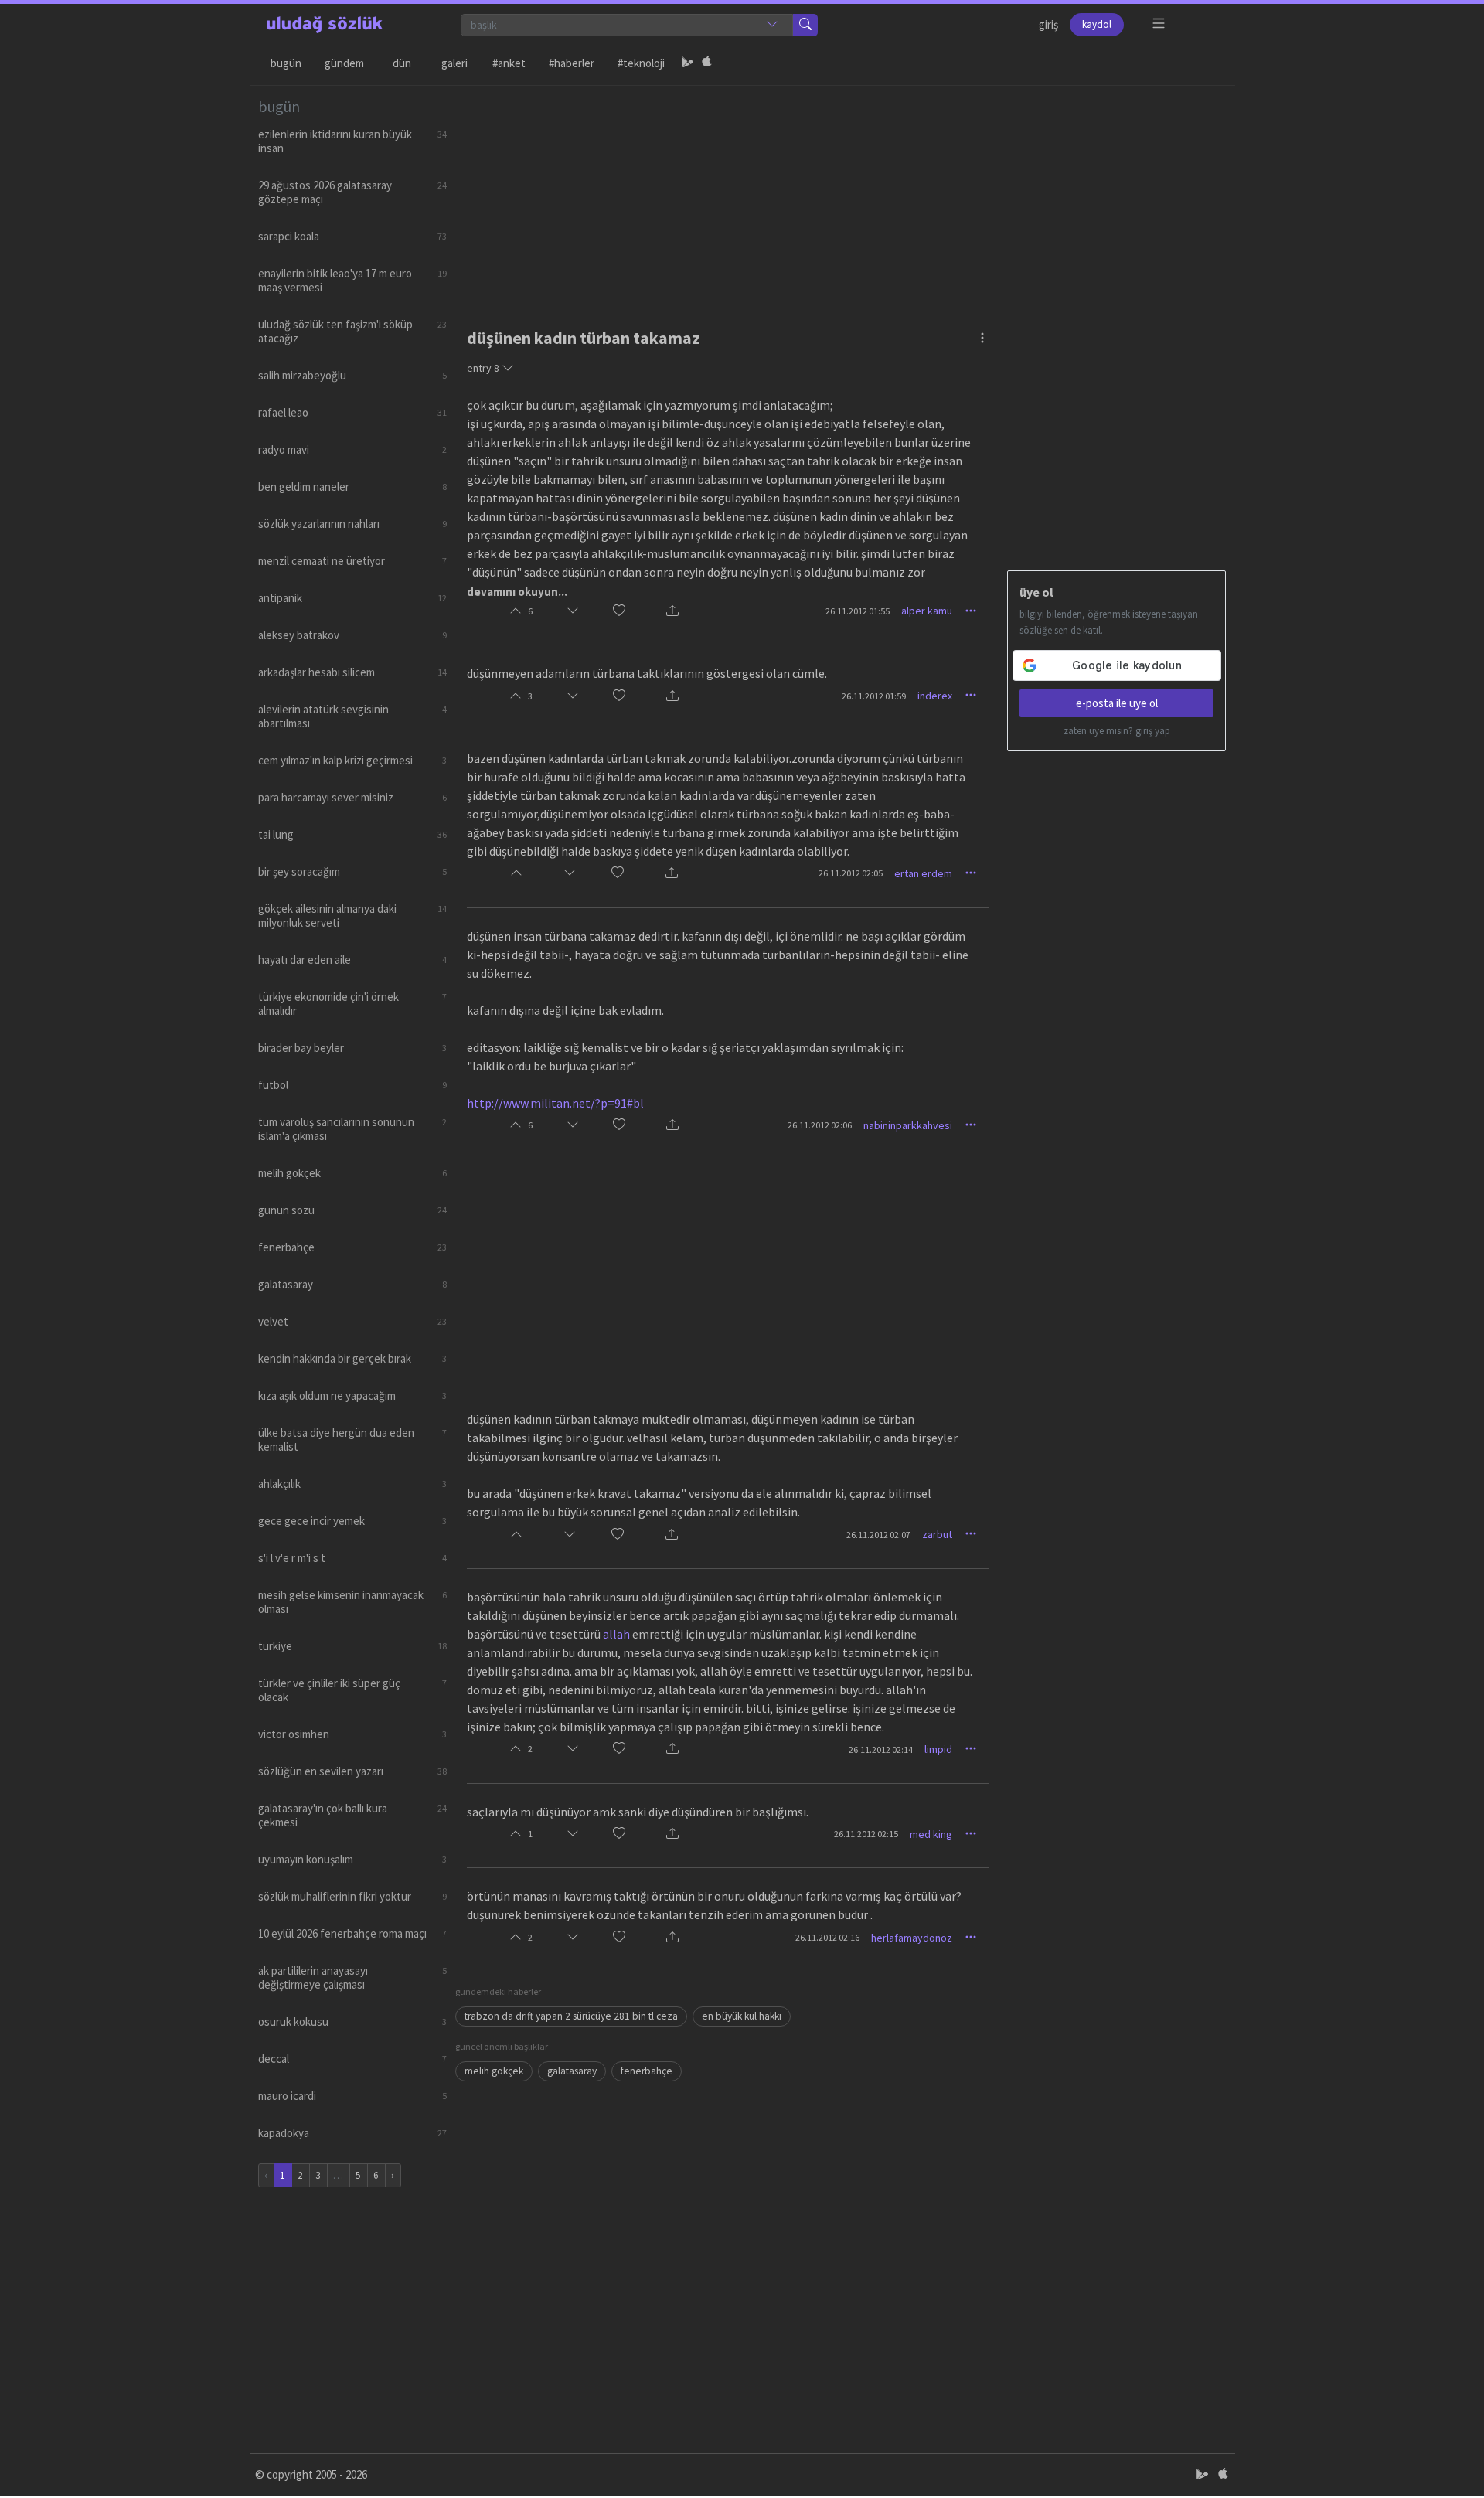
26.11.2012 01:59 (874, 696)
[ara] (805, 25)
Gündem (344, 63)
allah (616, 1634)
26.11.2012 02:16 (827, 1937)
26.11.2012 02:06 (820, 1125)
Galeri (454, 63)
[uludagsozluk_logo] (325, 25)
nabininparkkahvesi (908, 1125)
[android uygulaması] (688, 63)
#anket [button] (509, 63)
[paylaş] (672, 611)
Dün (402, 63)
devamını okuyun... (517, 592)
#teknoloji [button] (641, 63)
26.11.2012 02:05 (851, 873)
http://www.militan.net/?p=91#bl (555, 1103)
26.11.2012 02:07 (878, 1535)
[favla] (619, 611)
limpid (938, 1749)
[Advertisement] (841, 194)
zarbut (937, 1534)
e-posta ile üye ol (1117, 703)
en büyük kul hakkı (742, 2016)
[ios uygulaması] (706, 63)
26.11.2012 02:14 (881, 1749)
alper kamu (927, 611)
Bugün (286, 63)
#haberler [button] (572, 63)
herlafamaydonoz (912, 1938)
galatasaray (572, 2071)
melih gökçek (494, 2071)
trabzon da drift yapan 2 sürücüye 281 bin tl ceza (571, 2016)
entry (483, 368)
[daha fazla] (1159, 24)
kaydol (1097, 24)
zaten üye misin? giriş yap (1117, 731)
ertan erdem (923, 873)
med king (931, 1834)
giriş (1048, 24)
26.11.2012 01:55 (858, 611)
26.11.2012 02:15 (866, 1834)
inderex (935, 696)
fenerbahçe (647, 2071)
